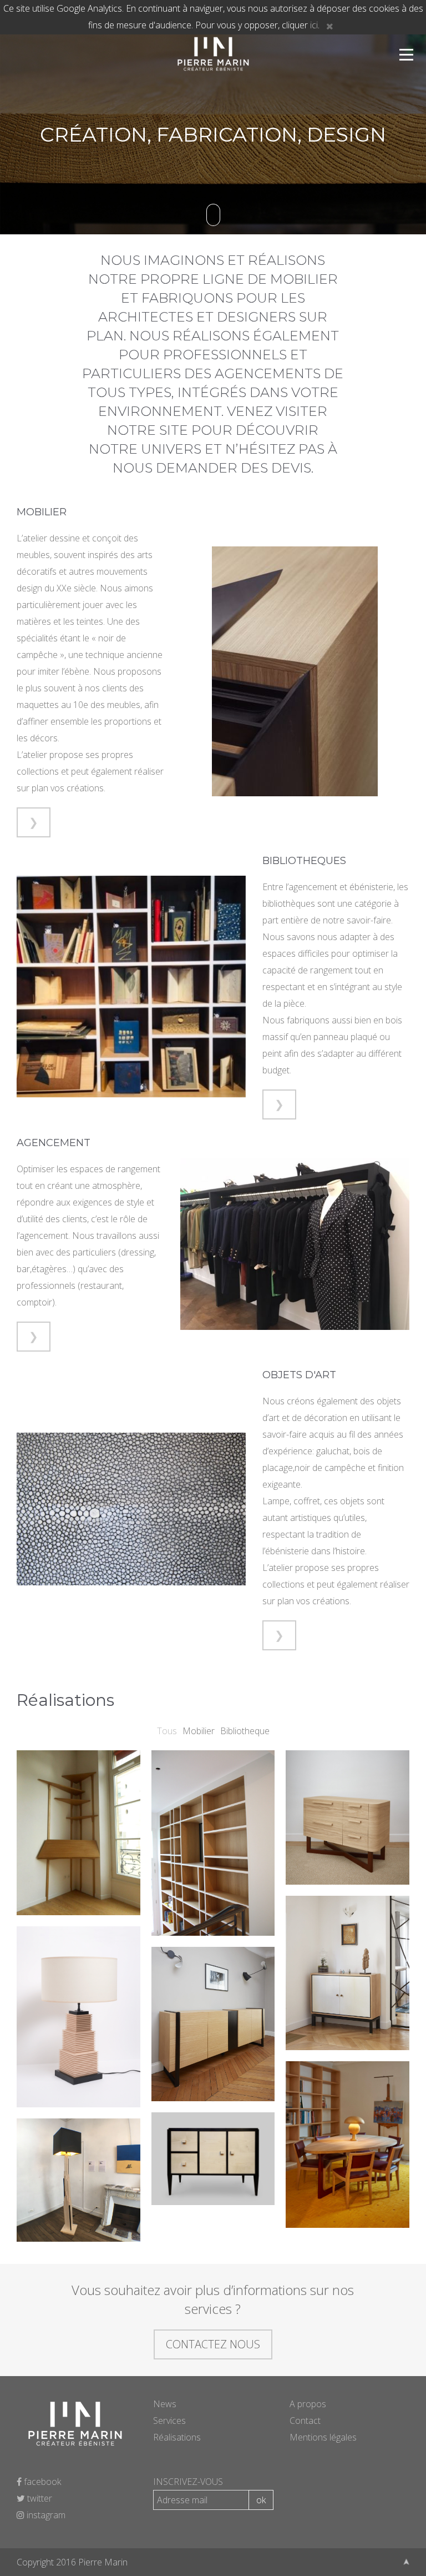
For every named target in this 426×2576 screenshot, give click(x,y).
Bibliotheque (245, 1731)
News (165, 2404)
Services (169, 2421)
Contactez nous (213, 2344)
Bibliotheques (304, 861)
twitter (39, 2498)
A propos (308, 2404)
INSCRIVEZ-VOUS (188, 2482)
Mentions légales (323, 2437)
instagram (45, 2515)
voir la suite (78, 1871)
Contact (305, 2421)
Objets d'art (299, 1375)
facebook (41, 2482)
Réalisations (177, 2437)
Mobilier (42, 512)
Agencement (54, 1143)
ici (314, 25)
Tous (167, 1731)
